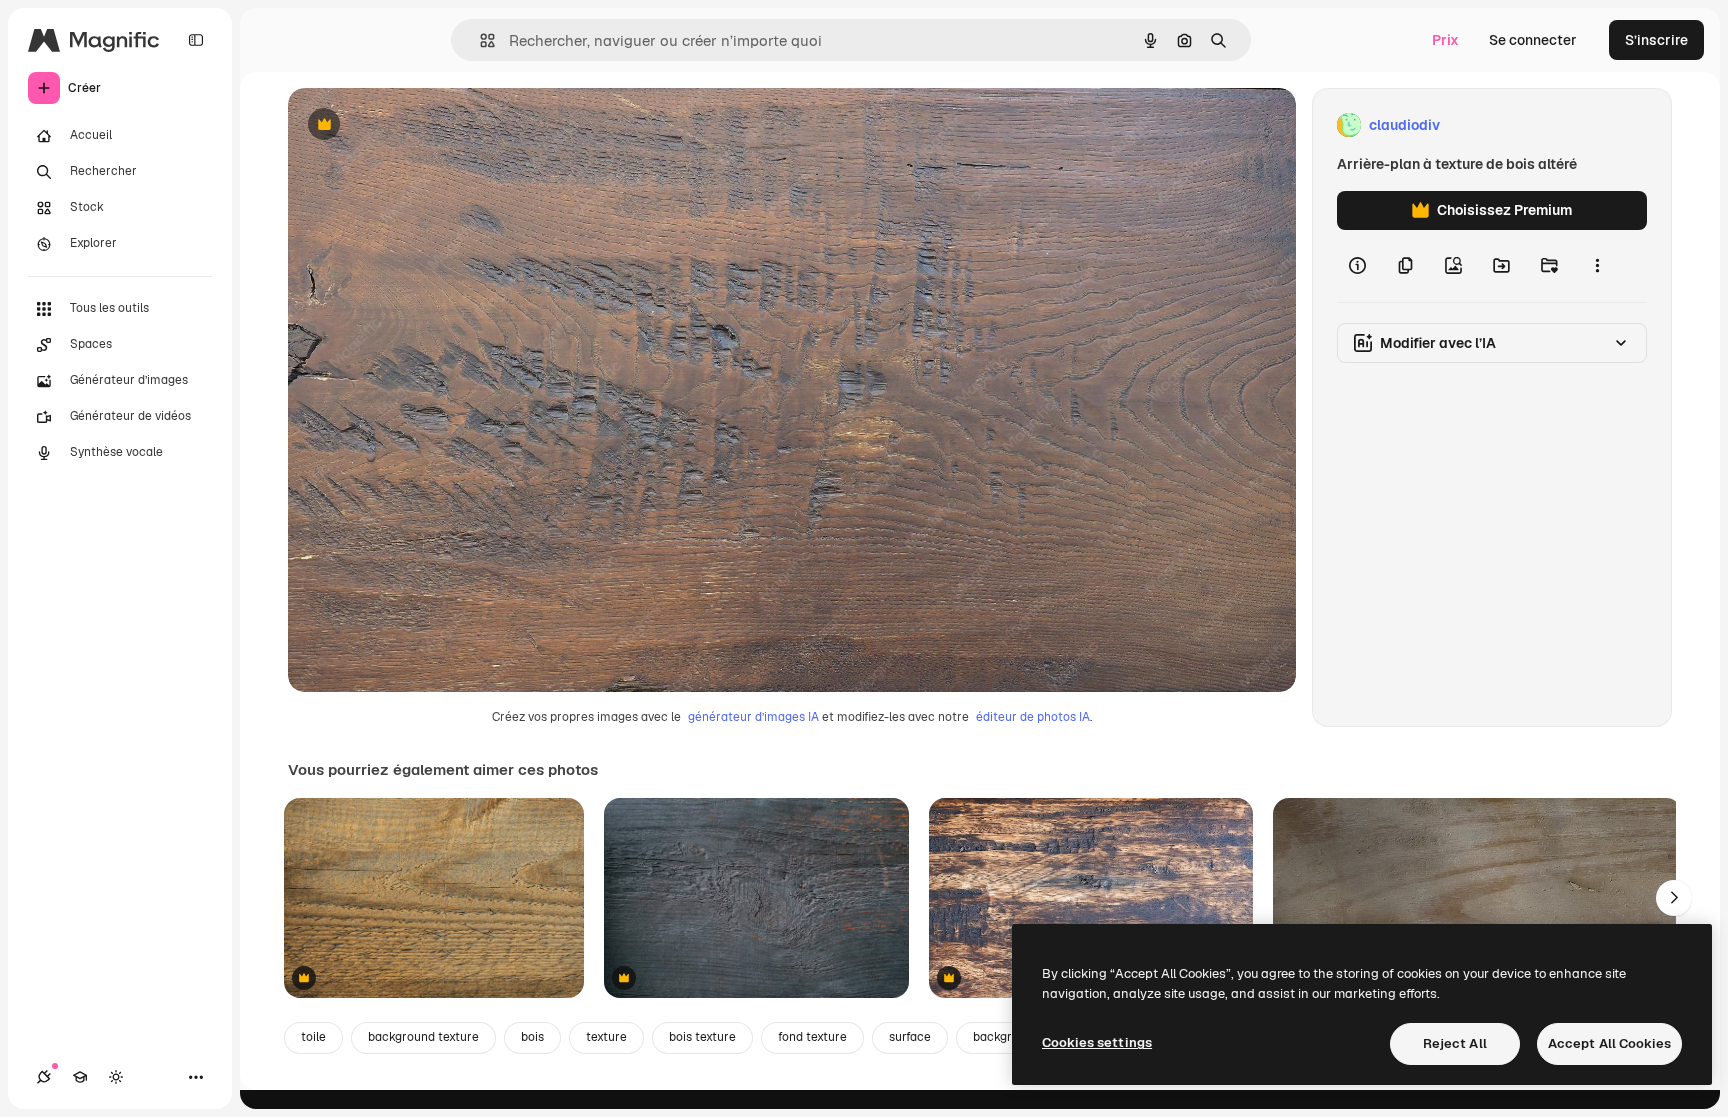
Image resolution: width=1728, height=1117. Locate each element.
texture (606, 1037)
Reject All (1455, 1043)
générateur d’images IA (753, 717)
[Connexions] (44, 1077)
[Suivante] (1674, 898)
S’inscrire (1656, 40)
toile (313, 1037)
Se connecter (1533, 40)
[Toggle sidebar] (196, 40)
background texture (423, 1037)
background (1006, 1037)
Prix (1445, 40)
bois (532, 1037)
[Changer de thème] (116, 1077)
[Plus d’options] (1597, 266)
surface (910, 1037)
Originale (420, 125)
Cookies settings (1097, 1042)
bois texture (702, 1037)
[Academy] (80, 1077)
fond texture (812, 1037)
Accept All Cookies (1609, 1043)
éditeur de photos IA (1033, 717)
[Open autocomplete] (479, 40)
